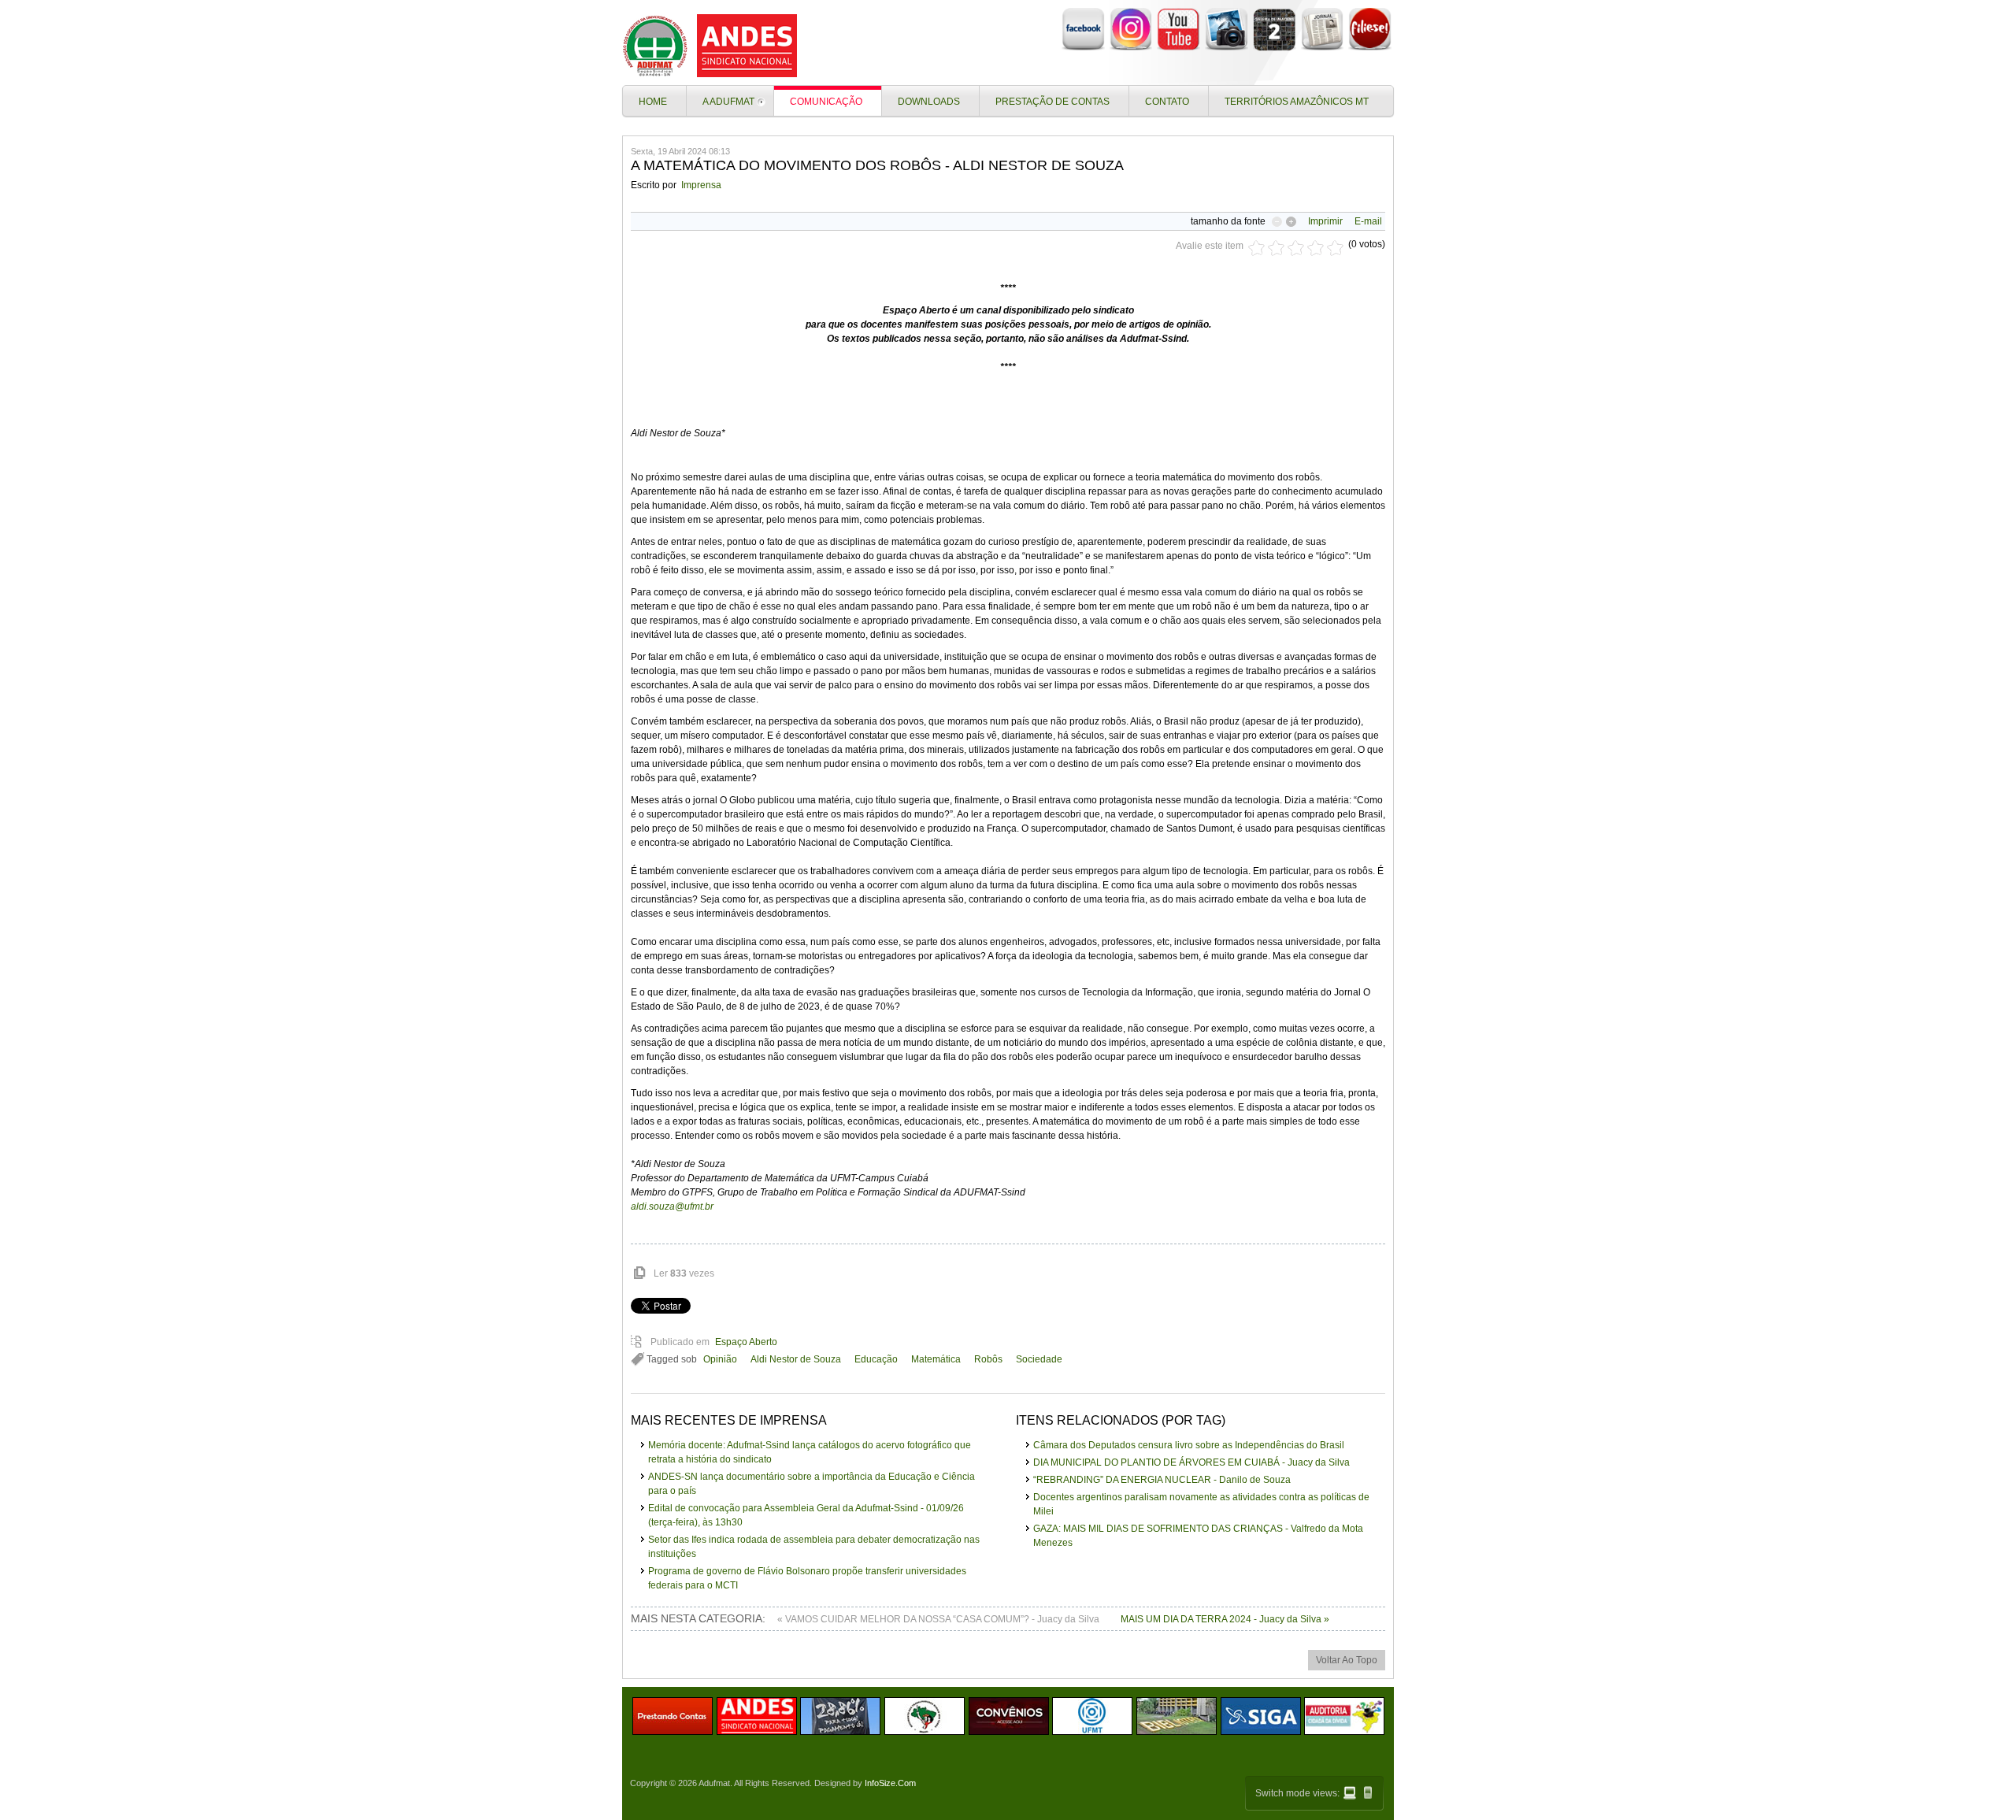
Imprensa (701, 185)
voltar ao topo (1347, 1660)
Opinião (720, 1359)
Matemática (936, 1359)
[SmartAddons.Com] (713, 46)
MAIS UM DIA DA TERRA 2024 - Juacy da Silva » (1225, 1619)
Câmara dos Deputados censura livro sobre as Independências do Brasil (1189, 1445)
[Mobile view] (1368, 1792)
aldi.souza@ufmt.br (672, 1207)
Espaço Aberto (746, 1342)
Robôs (988, 1359)
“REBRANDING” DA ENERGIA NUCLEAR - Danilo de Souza (1162, 1480)
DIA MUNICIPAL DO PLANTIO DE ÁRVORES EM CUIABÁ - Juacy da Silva (1191, 1462)
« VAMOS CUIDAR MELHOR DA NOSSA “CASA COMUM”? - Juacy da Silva (939, 1619)
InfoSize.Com (890, 1783)
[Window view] (1350, 1793)
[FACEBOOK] (1083, 48)
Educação (876, 1359)
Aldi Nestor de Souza (796, 1359)
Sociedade (1039, 1359)
